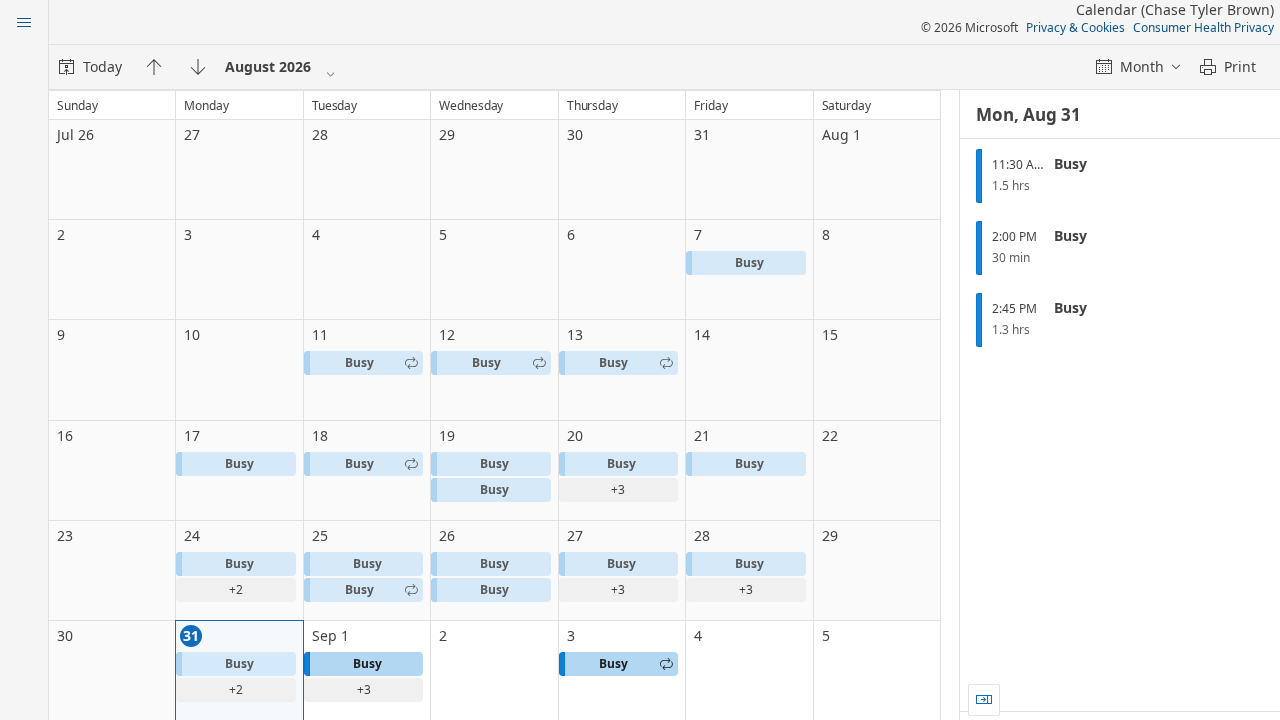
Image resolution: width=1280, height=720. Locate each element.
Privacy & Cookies (1075, 27)
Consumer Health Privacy (1203, 27)
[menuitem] (90, 67)
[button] (745, 263)
